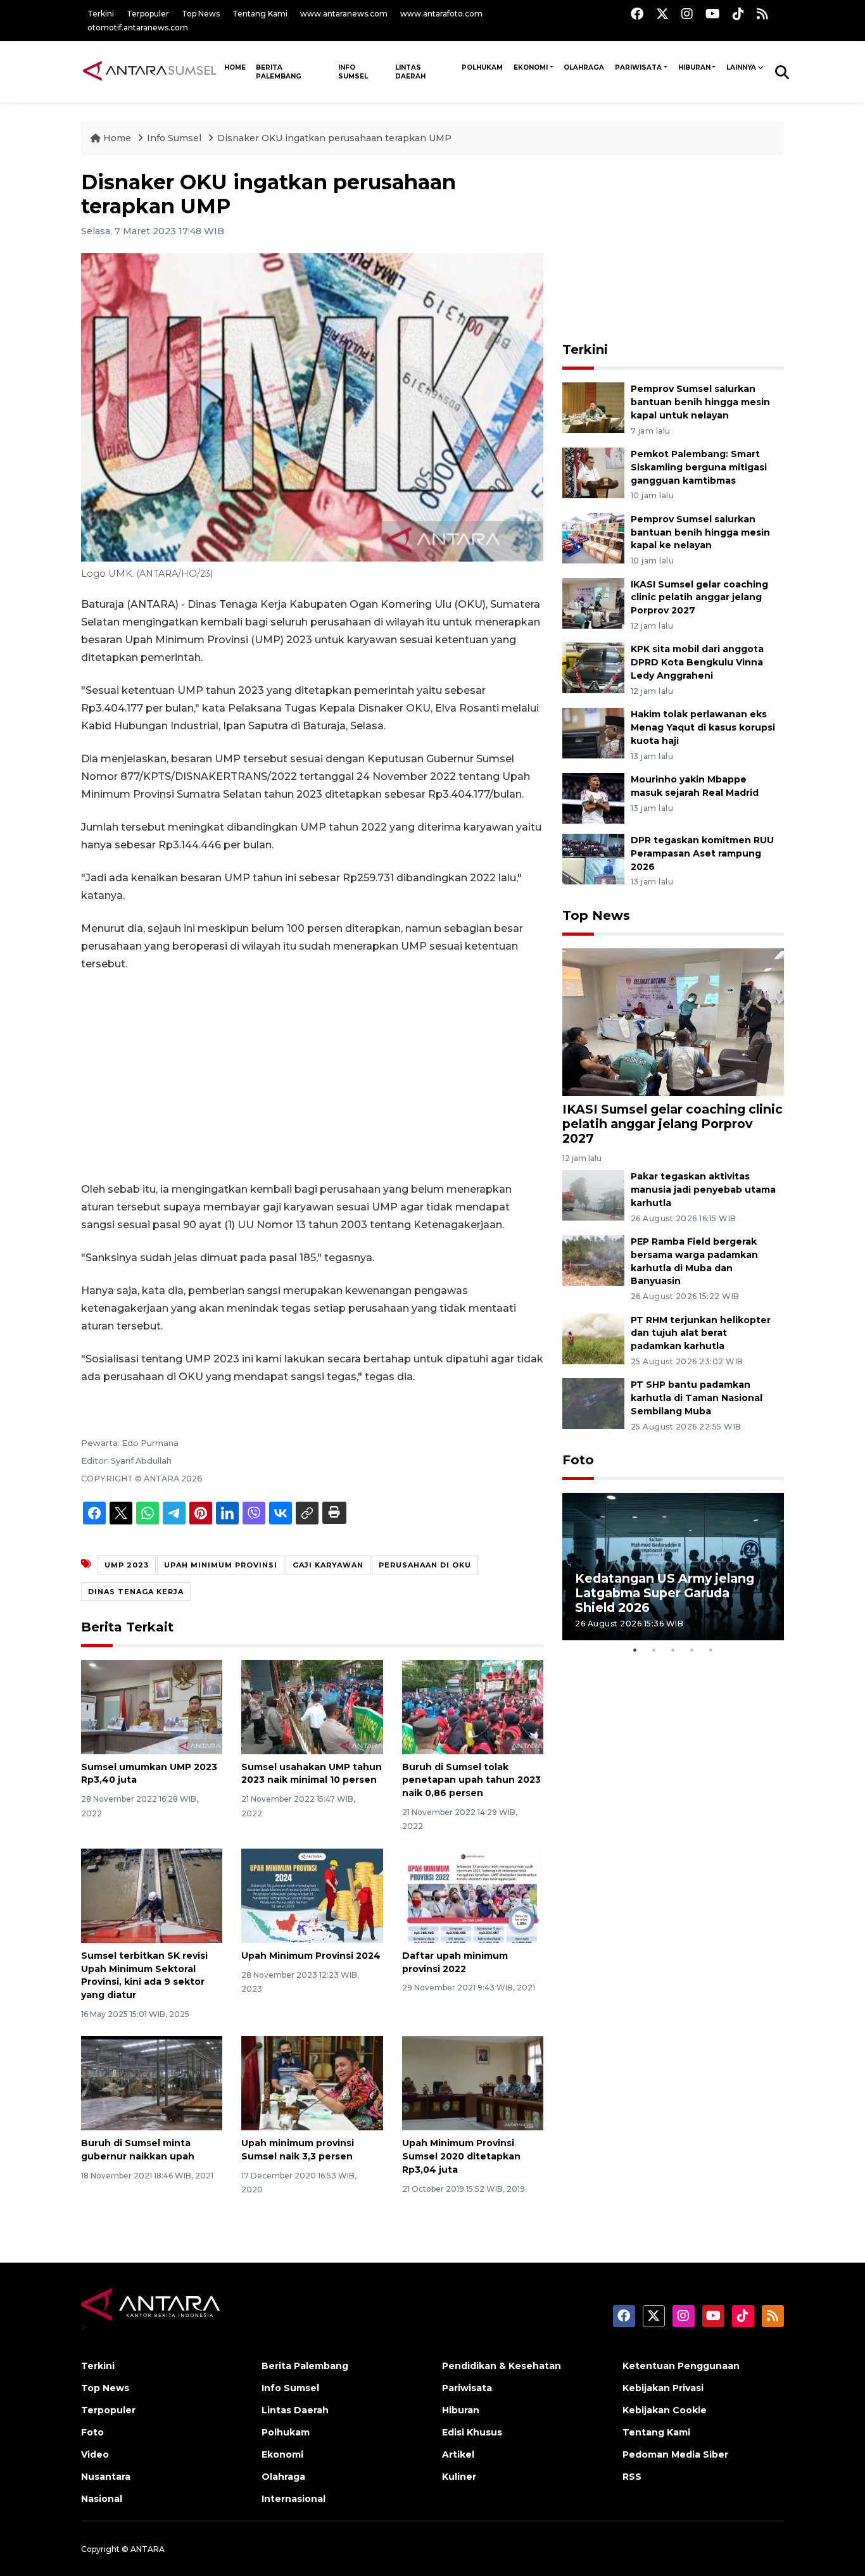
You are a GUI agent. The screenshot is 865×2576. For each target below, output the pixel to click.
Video (95, 2454)
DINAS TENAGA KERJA (136, 1592)
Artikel (458, 2454)
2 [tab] (654, 1650)
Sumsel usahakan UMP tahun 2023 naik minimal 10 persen (312, 1774)
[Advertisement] (312, 1077)
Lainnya (741, 67)
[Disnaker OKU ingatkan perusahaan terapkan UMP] (673, 1021)
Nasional (102, 2499)
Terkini (101, 14)
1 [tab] (635, 1650)
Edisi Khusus (472, 2432)
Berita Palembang (279, 72)
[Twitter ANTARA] (662, 14)
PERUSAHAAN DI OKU (425, 1565)
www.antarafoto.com (441, 14)
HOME (235, 67)
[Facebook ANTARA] (637, 14)
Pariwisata (638, 67)
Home (117, 138)
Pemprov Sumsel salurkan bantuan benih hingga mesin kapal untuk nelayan (700, 402)
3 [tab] (673, 1650)
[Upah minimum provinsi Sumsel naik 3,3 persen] (312, 2083)
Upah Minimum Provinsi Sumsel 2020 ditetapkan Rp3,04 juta (461, 2156)
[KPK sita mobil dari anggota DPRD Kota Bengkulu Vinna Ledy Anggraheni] (593, 668)
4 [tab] (692, 1650)
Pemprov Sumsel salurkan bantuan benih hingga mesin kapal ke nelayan (700, 532)
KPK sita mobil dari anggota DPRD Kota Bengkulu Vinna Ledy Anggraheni (697, 662)
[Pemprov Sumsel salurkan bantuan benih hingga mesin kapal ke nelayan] (593, 537)
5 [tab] (711, 1650)
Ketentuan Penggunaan (681, 2366)
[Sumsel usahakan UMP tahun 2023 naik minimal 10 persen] (312, 1706)
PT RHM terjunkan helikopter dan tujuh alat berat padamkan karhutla (701, 1333)
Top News (201, 14)
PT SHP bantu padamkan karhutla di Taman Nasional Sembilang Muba (697, 1398)
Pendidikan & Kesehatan (502, 2366)
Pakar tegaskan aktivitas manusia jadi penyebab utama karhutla (703, 1190)
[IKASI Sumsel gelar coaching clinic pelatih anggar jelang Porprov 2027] (593, 602)
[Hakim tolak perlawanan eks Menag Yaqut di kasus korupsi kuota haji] (593, 732)
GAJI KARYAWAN (328, 1565)
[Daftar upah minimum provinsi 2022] (473, 1895)
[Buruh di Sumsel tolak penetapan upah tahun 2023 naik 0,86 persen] (473, 1706)
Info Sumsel (353, 72)
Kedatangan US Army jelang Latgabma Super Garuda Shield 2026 (665, 1593)
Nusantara (106, 2477)
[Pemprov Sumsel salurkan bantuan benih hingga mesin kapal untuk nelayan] (593, 407)
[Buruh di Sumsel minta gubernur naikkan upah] (152, 2083)
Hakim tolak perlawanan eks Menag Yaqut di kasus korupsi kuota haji (703, 727)
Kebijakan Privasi (663, 2388)
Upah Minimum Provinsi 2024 (311, 1956)
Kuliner (459, 2477)
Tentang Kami (260, 14)
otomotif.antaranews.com (138, 28)
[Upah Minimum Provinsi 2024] (312, 1895)
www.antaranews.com (344, 14)
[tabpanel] (673, 1567)
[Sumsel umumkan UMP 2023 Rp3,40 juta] (152, 1706)
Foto (578, 1460)
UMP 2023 (127, 1565)
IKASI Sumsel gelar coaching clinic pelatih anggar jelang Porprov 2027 (699, 598)
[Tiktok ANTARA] (738, 14)
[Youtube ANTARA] (713, 14)
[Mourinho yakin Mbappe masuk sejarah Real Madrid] (593, 797)
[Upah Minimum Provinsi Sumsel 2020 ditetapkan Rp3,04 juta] (473, 2083)
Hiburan (694, 67)
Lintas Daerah (410, 72)
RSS (632, 2477)
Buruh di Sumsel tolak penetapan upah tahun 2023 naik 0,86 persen (471, 1780)
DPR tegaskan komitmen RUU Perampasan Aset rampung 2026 (702, 853)
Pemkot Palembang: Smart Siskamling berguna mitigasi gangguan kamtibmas (699, 467)
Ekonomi (531, 67)
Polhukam (482, 67)
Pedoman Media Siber (675, 2454)
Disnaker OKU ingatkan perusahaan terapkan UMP (334, 138)
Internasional (294, 2499)
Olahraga (584, 67)
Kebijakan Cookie (665, 2410)
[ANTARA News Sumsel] (150, 72)
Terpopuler (148, 14)
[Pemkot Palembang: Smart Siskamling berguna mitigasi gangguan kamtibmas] (593, 472)
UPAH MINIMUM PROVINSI (221, 1565)
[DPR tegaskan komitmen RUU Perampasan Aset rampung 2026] (593, 858)
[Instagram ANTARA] (687, 14)
